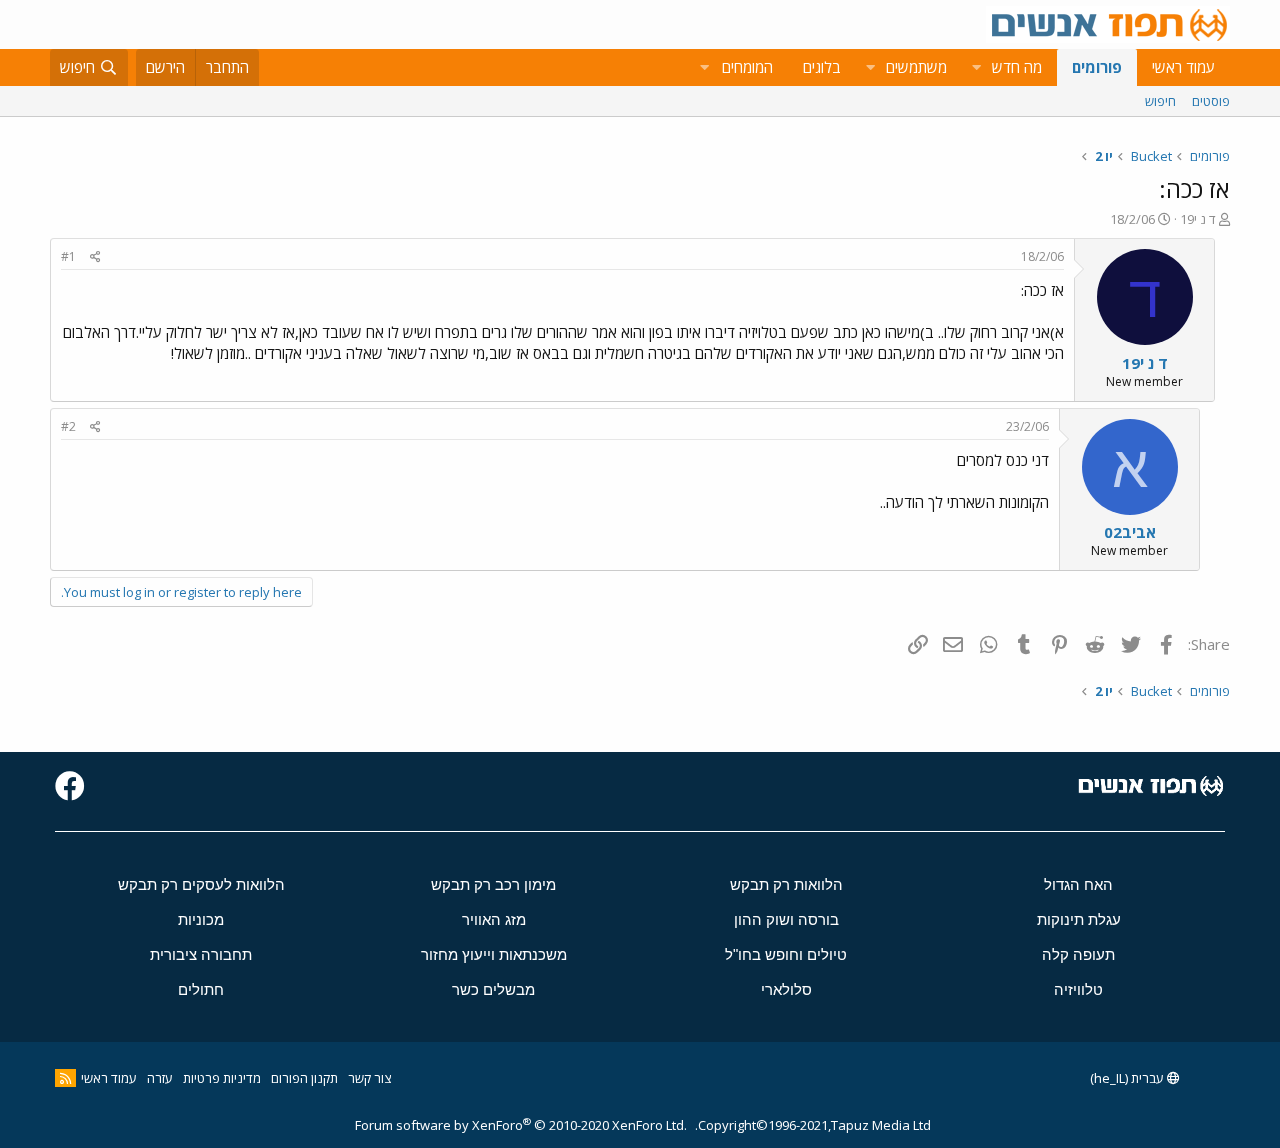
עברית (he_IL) (1128, 1078)
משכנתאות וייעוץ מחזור (494, 954)
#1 (68, 256)
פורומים (1097, 67)
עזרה (160, 1078)
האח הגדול (1078, 884)
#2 (68, 426)
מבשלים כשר (493, 989)
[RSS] (65, 1078)
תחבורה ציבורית (201, 954)
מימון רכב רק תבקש (493, 884)
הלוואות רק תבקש (786, 884)
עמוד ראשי (1183, 67)
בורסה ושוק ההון (786, 919)
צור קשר (369, 1078)
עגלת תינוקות (1079, 919)
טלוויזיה (1078, 989)
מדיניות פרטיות (222, 1078)
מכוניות (201, 919)
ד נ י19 (1198, 219)
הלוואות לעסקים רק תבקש (201, 884)
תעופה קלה (1078, 954)
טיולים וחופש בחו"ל (786, 954)
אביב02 (1130, 532)
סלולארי (786, 989)
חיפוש (1160, 101)
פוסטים (1211, 101)
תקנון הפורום (304, 1078)
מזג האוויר (494, 919)
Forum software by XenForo (521, 1125)
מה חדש (1017, 67)
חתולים (201, 989)
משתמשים (916, 67)
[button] (976, 67)
